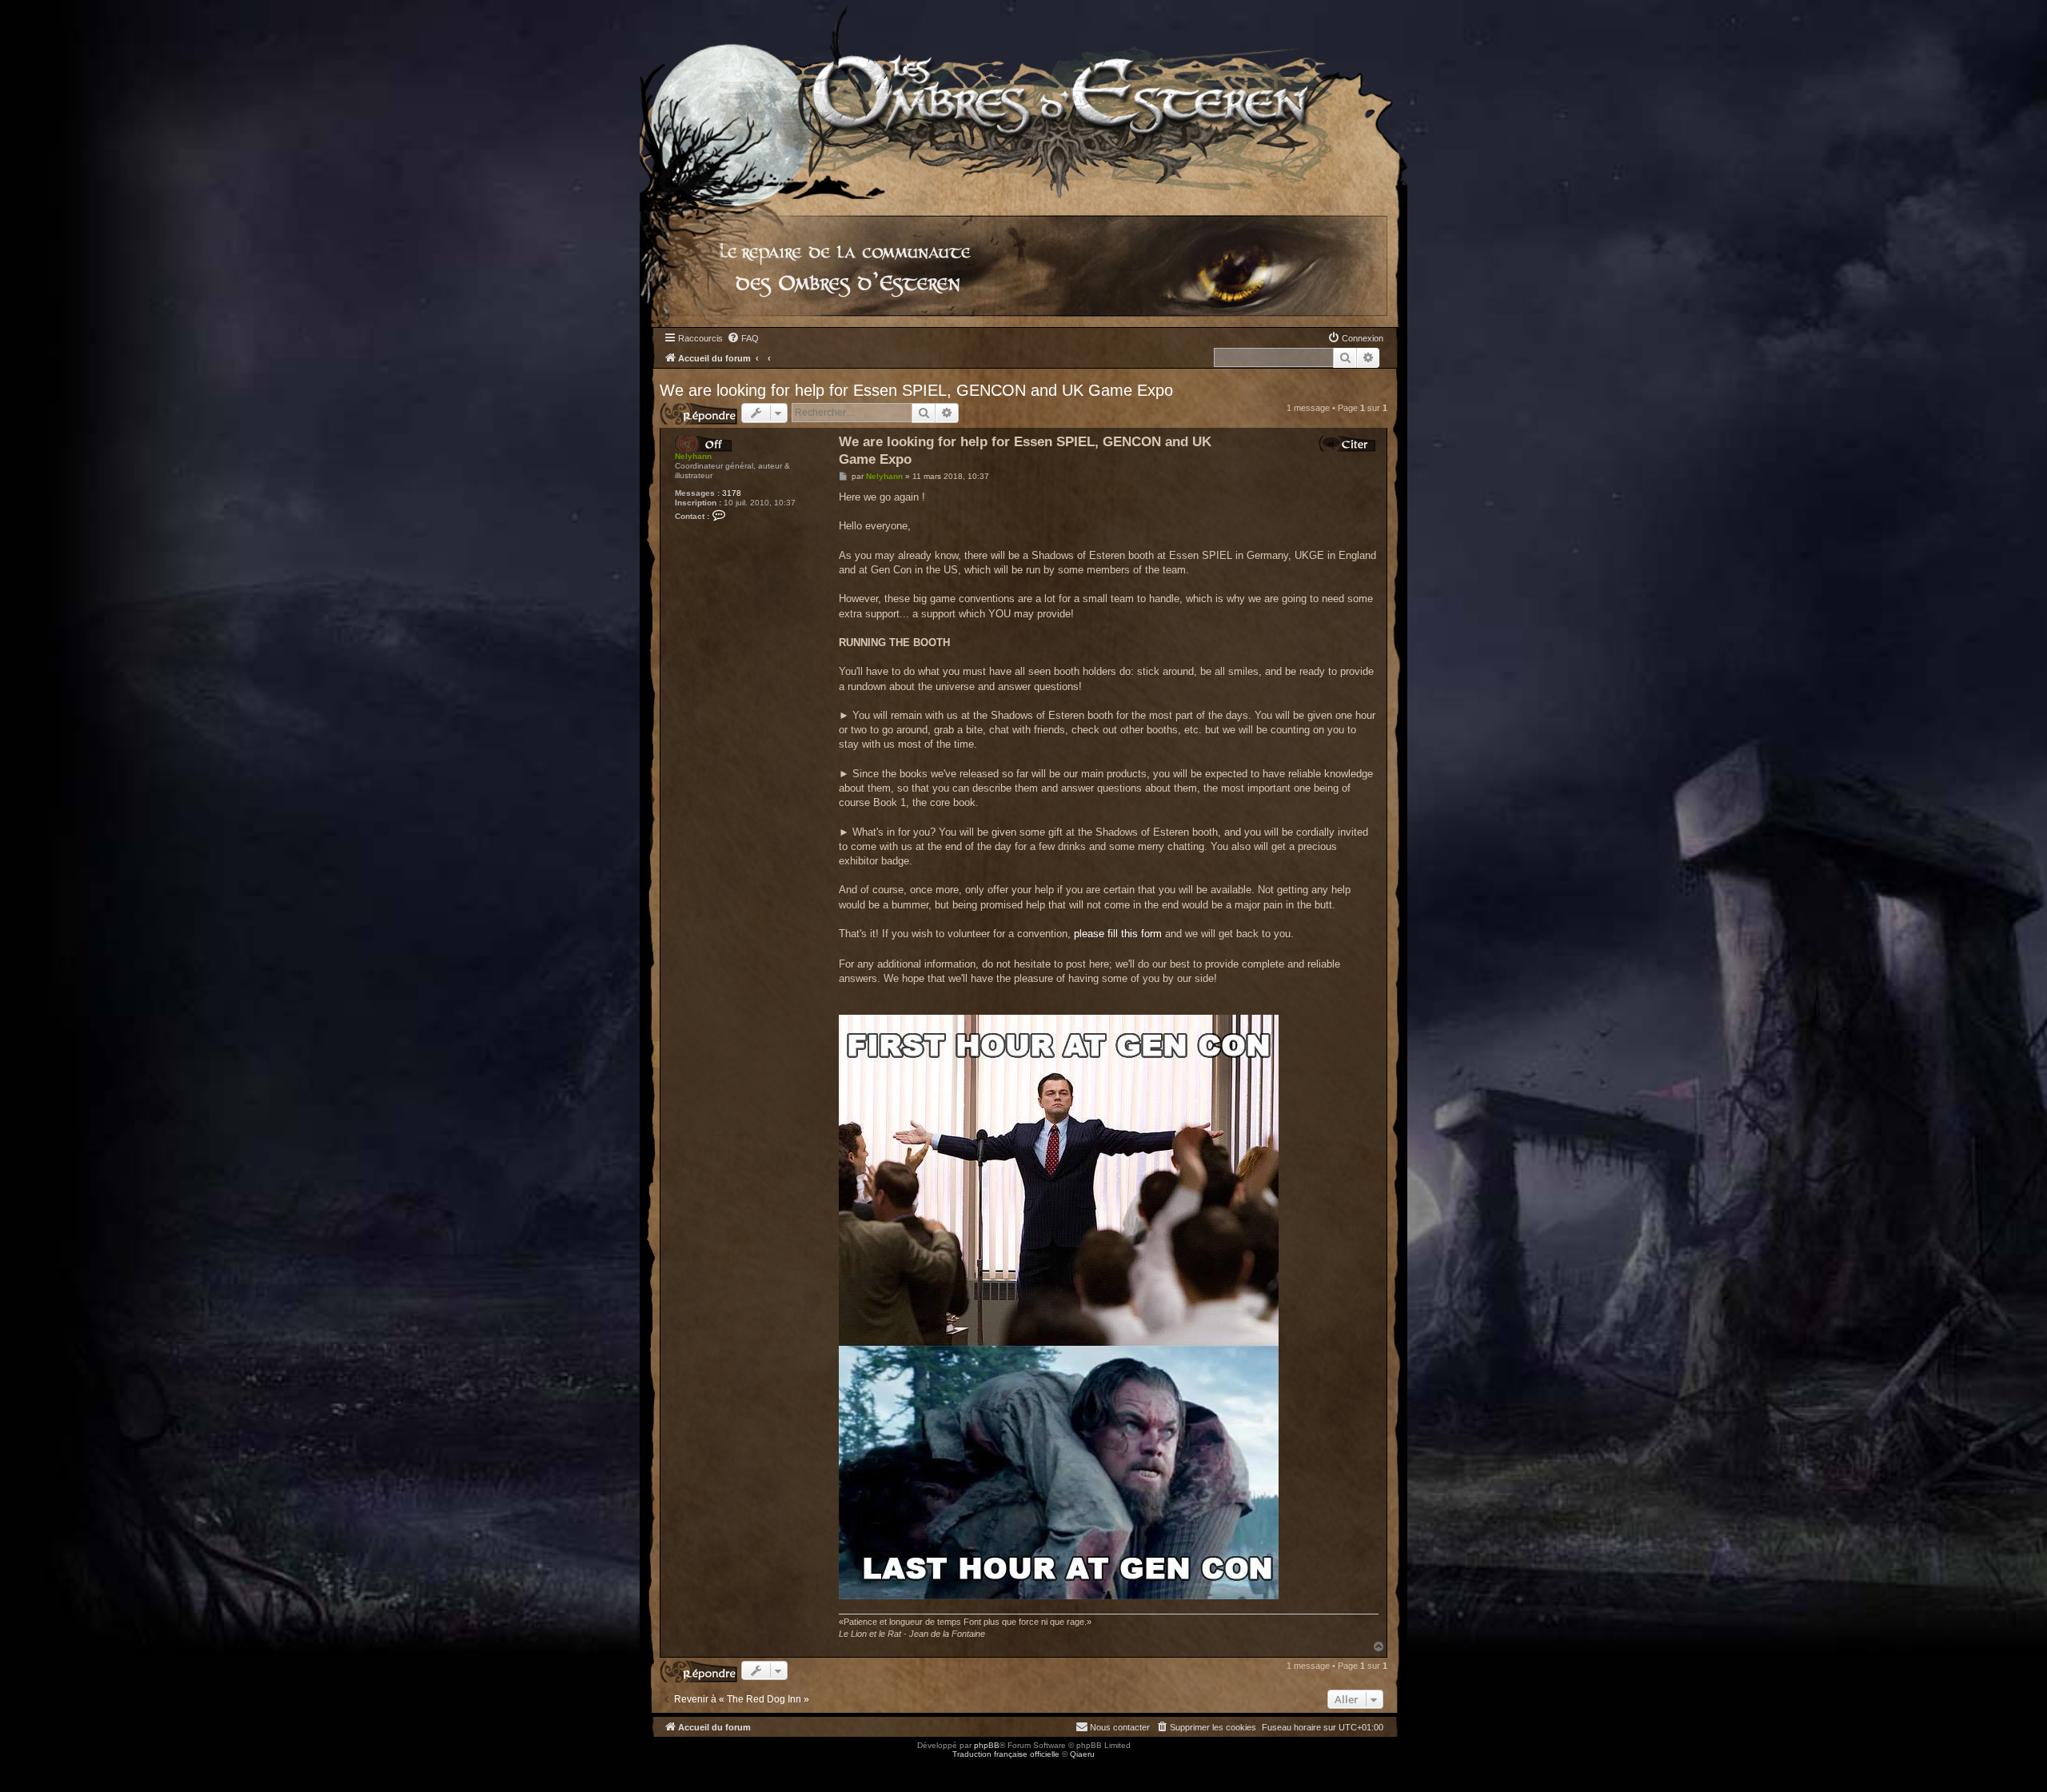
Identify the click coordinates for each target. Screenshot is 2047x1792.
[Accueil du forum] (1023, 100)
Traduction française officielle (1006, 1754)
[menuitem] (743, 338)
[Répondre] (698, 414)
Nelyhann (693, 456)
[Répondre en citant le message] (1347, 444)
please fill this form (1118, 934)
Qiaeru (1082, 1754)
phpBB (987, 1745)
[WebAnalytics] (32, 1768)
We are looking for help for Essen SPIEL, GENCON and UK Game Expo (916, 390)
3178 (732, 493)
